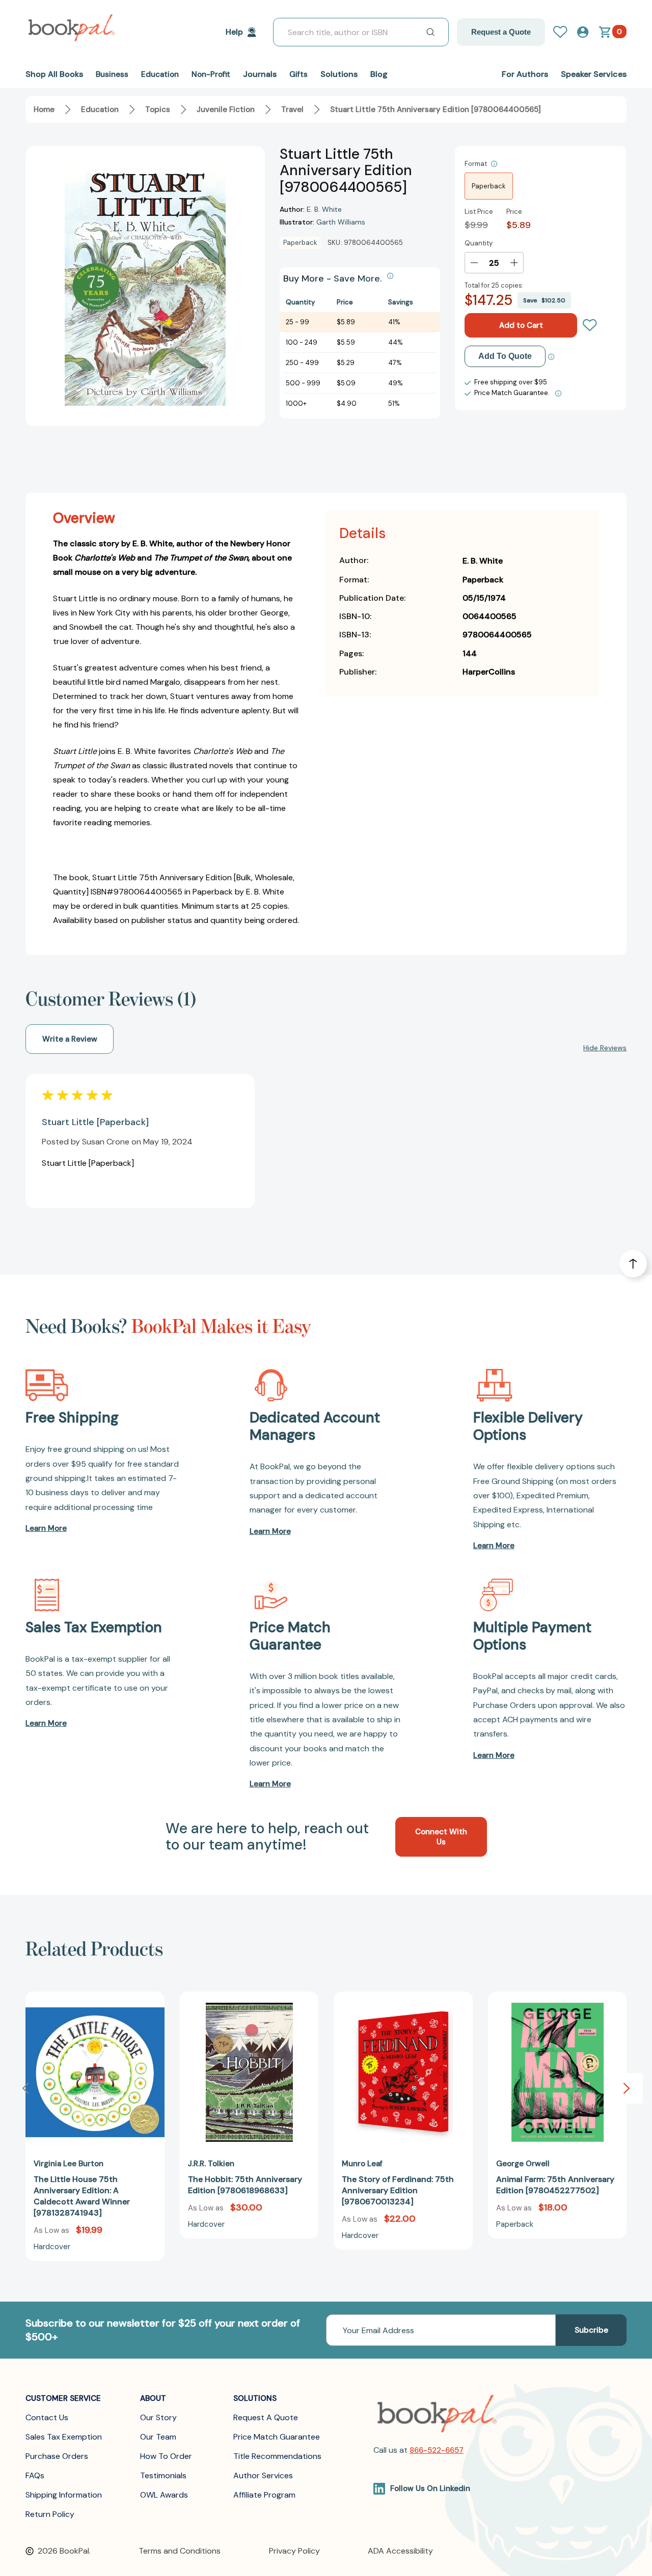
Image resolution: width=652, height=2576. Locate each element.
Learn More (46, 1528)
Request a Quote (501, 32)
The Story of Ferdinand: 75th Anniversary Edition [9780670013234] (398, 2190)
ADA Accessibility (400, 2551)
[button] (627, 2088)
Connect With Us (441, 1837)
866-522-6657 (437, 2450)
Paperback (489, 186)
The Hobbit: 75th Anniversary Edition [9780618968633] (245, 2185)
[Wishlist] (590, 325)
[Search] (430, 32)
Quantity (479, 243)
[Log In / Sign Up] (564, 32)
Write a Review (70, 1039)
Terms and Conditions (180, 2551)
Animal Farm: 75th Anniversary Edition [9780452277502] (555, 2185)
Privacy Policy (294, 2551)
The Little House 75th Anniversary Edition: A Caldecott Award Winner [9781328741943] (82, 2196)
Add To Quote (505, 356)
